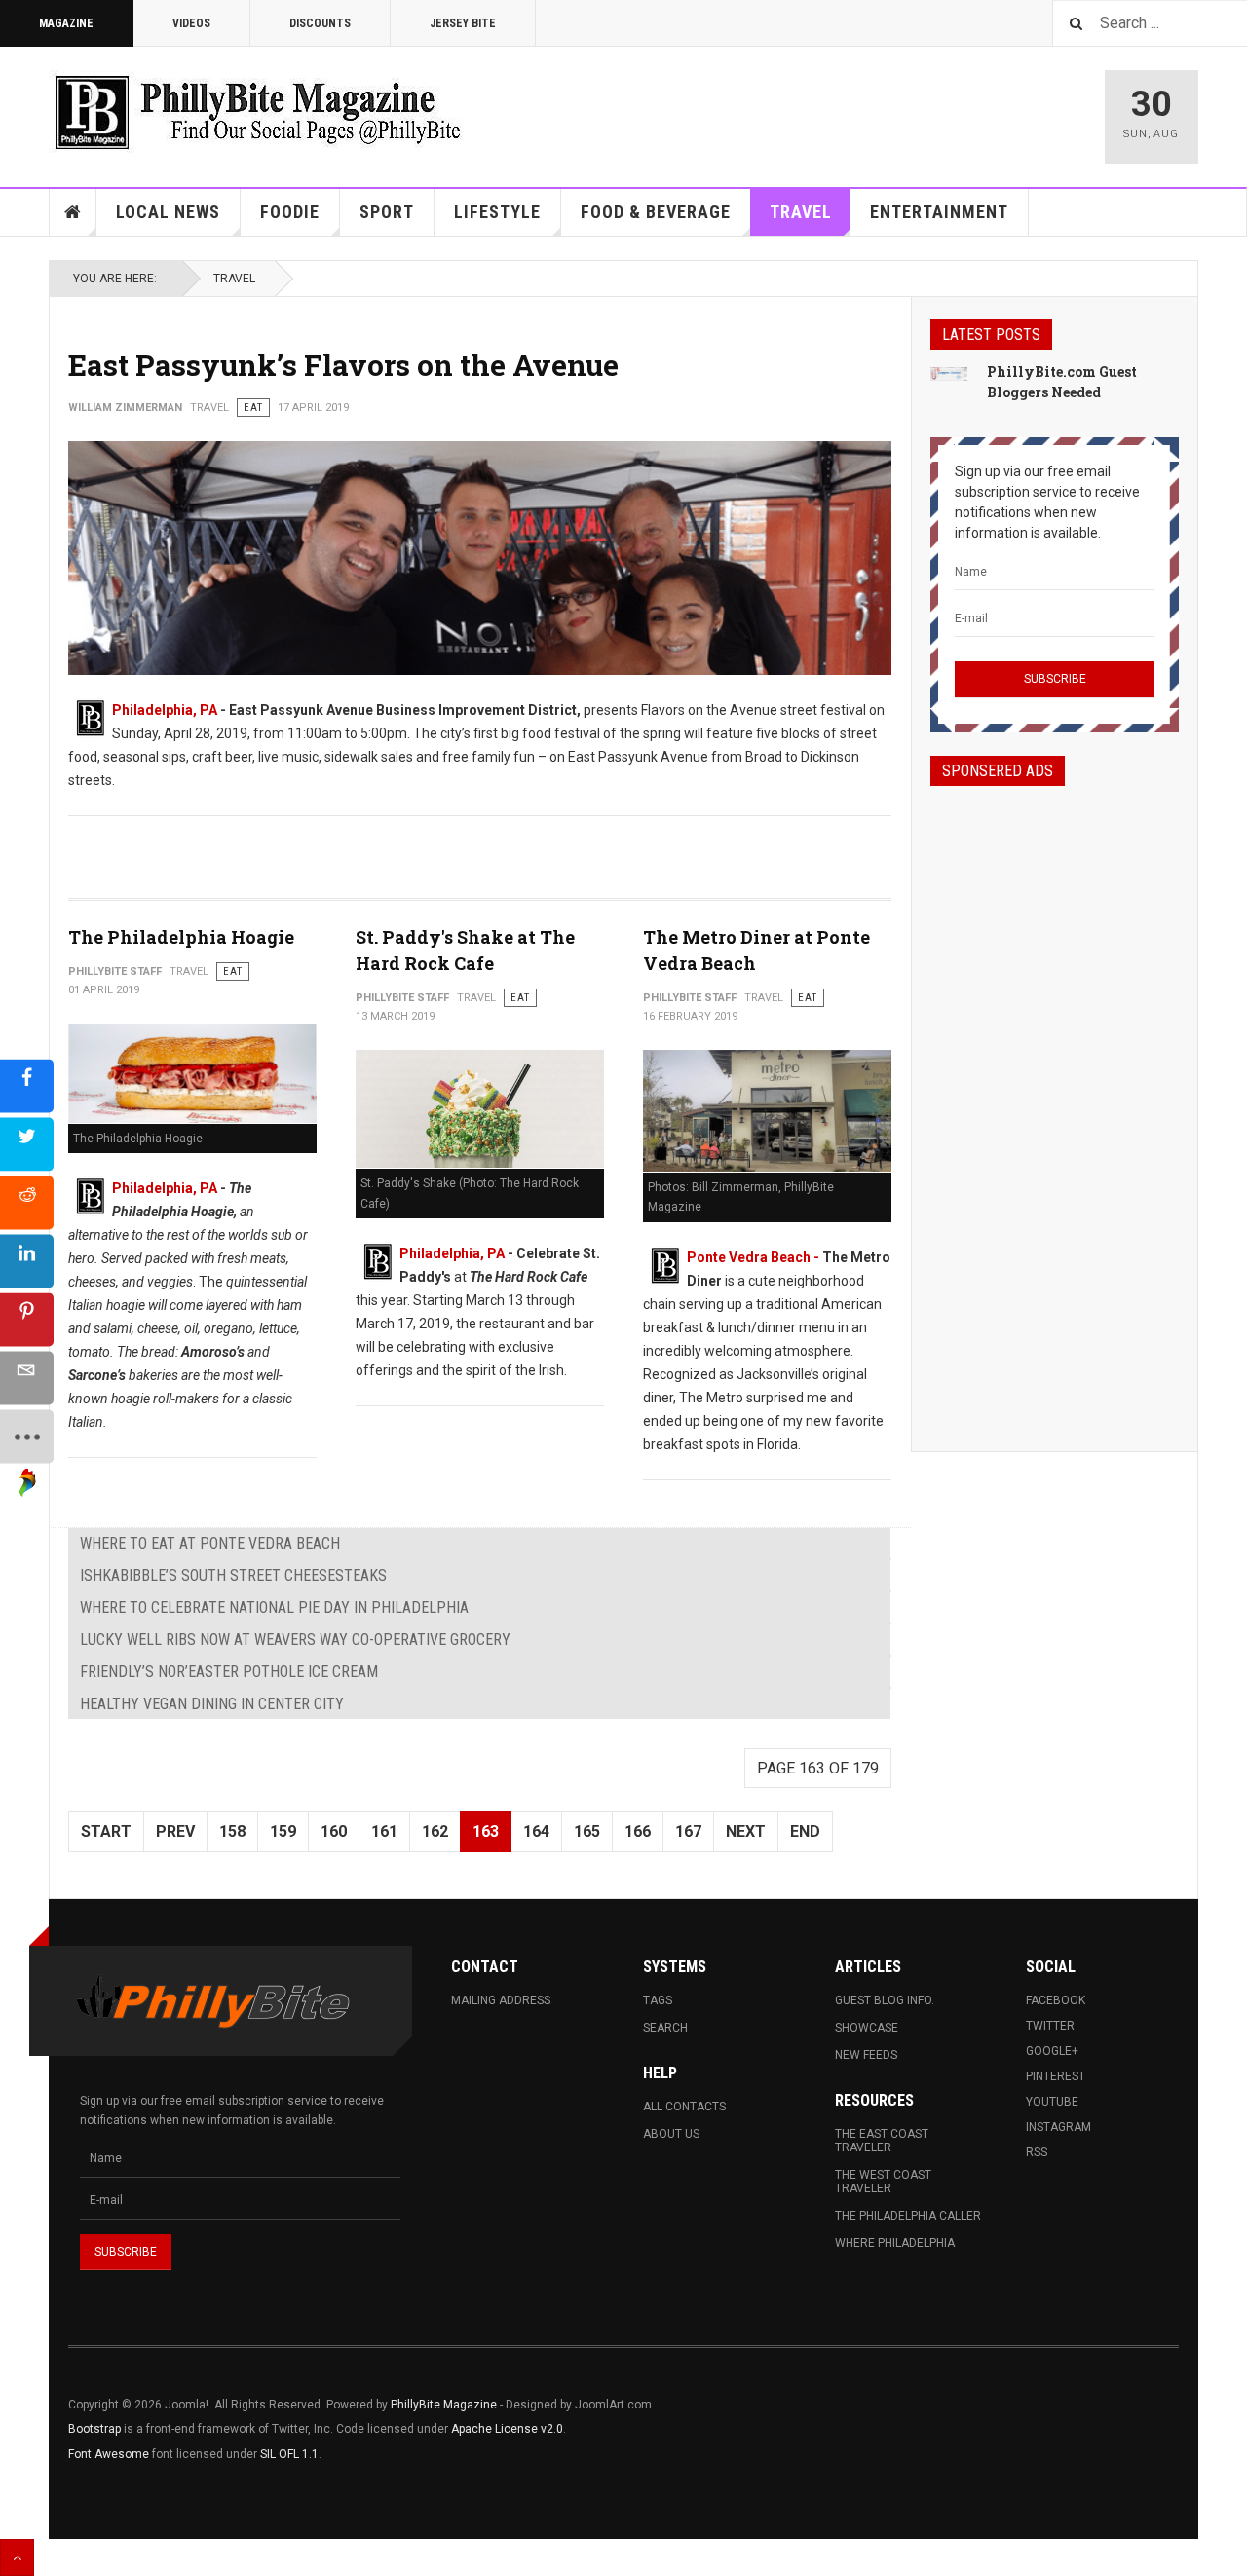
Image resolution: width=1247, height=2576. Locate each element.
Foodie (290, 212)
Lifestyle (497, 212)
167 (688, 1831)
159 (283, 1831)
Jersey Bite (463, 23)
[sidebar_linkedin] (27, 1261)
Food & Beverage (656, 212)
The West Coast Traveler (883, 2182)
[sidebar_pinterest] (27, 1319)
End (805, 1831)
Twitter (1050, 2026)
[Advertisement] (1055, 1101)
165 (587, 1831)
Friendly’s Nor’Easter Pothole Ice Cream (229, 1672)
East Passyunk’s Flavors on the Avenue (343, 365)
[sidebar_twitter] (27, 1144)
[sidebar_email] (27, 1378)
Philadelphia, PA (165, 710)
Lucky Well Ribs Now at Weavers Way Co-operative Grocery (295, 1640)
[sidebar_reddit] (27, 1202)
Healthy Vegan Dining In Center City (212, 1704)
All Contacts (684, 2107)
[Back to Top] (17, 2557)
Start (106, 1831)
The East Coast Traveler (882, 2141)
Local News (168, 212)
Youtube (1052, 2102)
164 (536, 1831)
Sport (387, 212)
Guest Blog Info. (885, 2000)
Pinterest (1056, 2076)
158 (232, 1831)
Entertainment (939, 212)
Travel (801, 212)
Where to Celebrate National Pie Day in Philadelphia (274, 1607)
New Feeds (866, 2055)
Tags (658, 2000)
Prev (175, 1831)
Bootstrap (94, 2429)
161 (384, 1831)
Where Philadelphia (895, 2243)
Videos (191, 23)
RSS (1037, 2152)
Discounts (320, 23)
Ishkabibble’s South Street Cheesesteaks (233, 1575)
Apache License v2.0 (507, 2429)
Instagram (1058, 2127)
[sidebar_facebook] (27, 1085)
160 (334, 1831)
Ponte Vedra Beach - (755, 1257)
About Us (671, 2134)
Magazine (66, 23)
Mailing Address (501, 2000)
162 (435, 1831)
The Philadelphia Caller (908, 2216)
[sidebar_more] (27, 1436)
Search (665, 2028)
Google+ (1052, 2051)
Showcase (867, 2028)
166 (638, 1831)
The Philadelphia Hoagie (181, 937)
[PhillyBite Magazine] (257, 112)
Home (73, 212)
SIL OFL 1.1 (289, 2454)
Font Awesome (109, 2454)
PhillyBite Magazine (444, 2405)
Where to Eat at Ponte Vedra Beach (210, 1543)
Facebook (1056, 2000)
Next (746, 1831)
